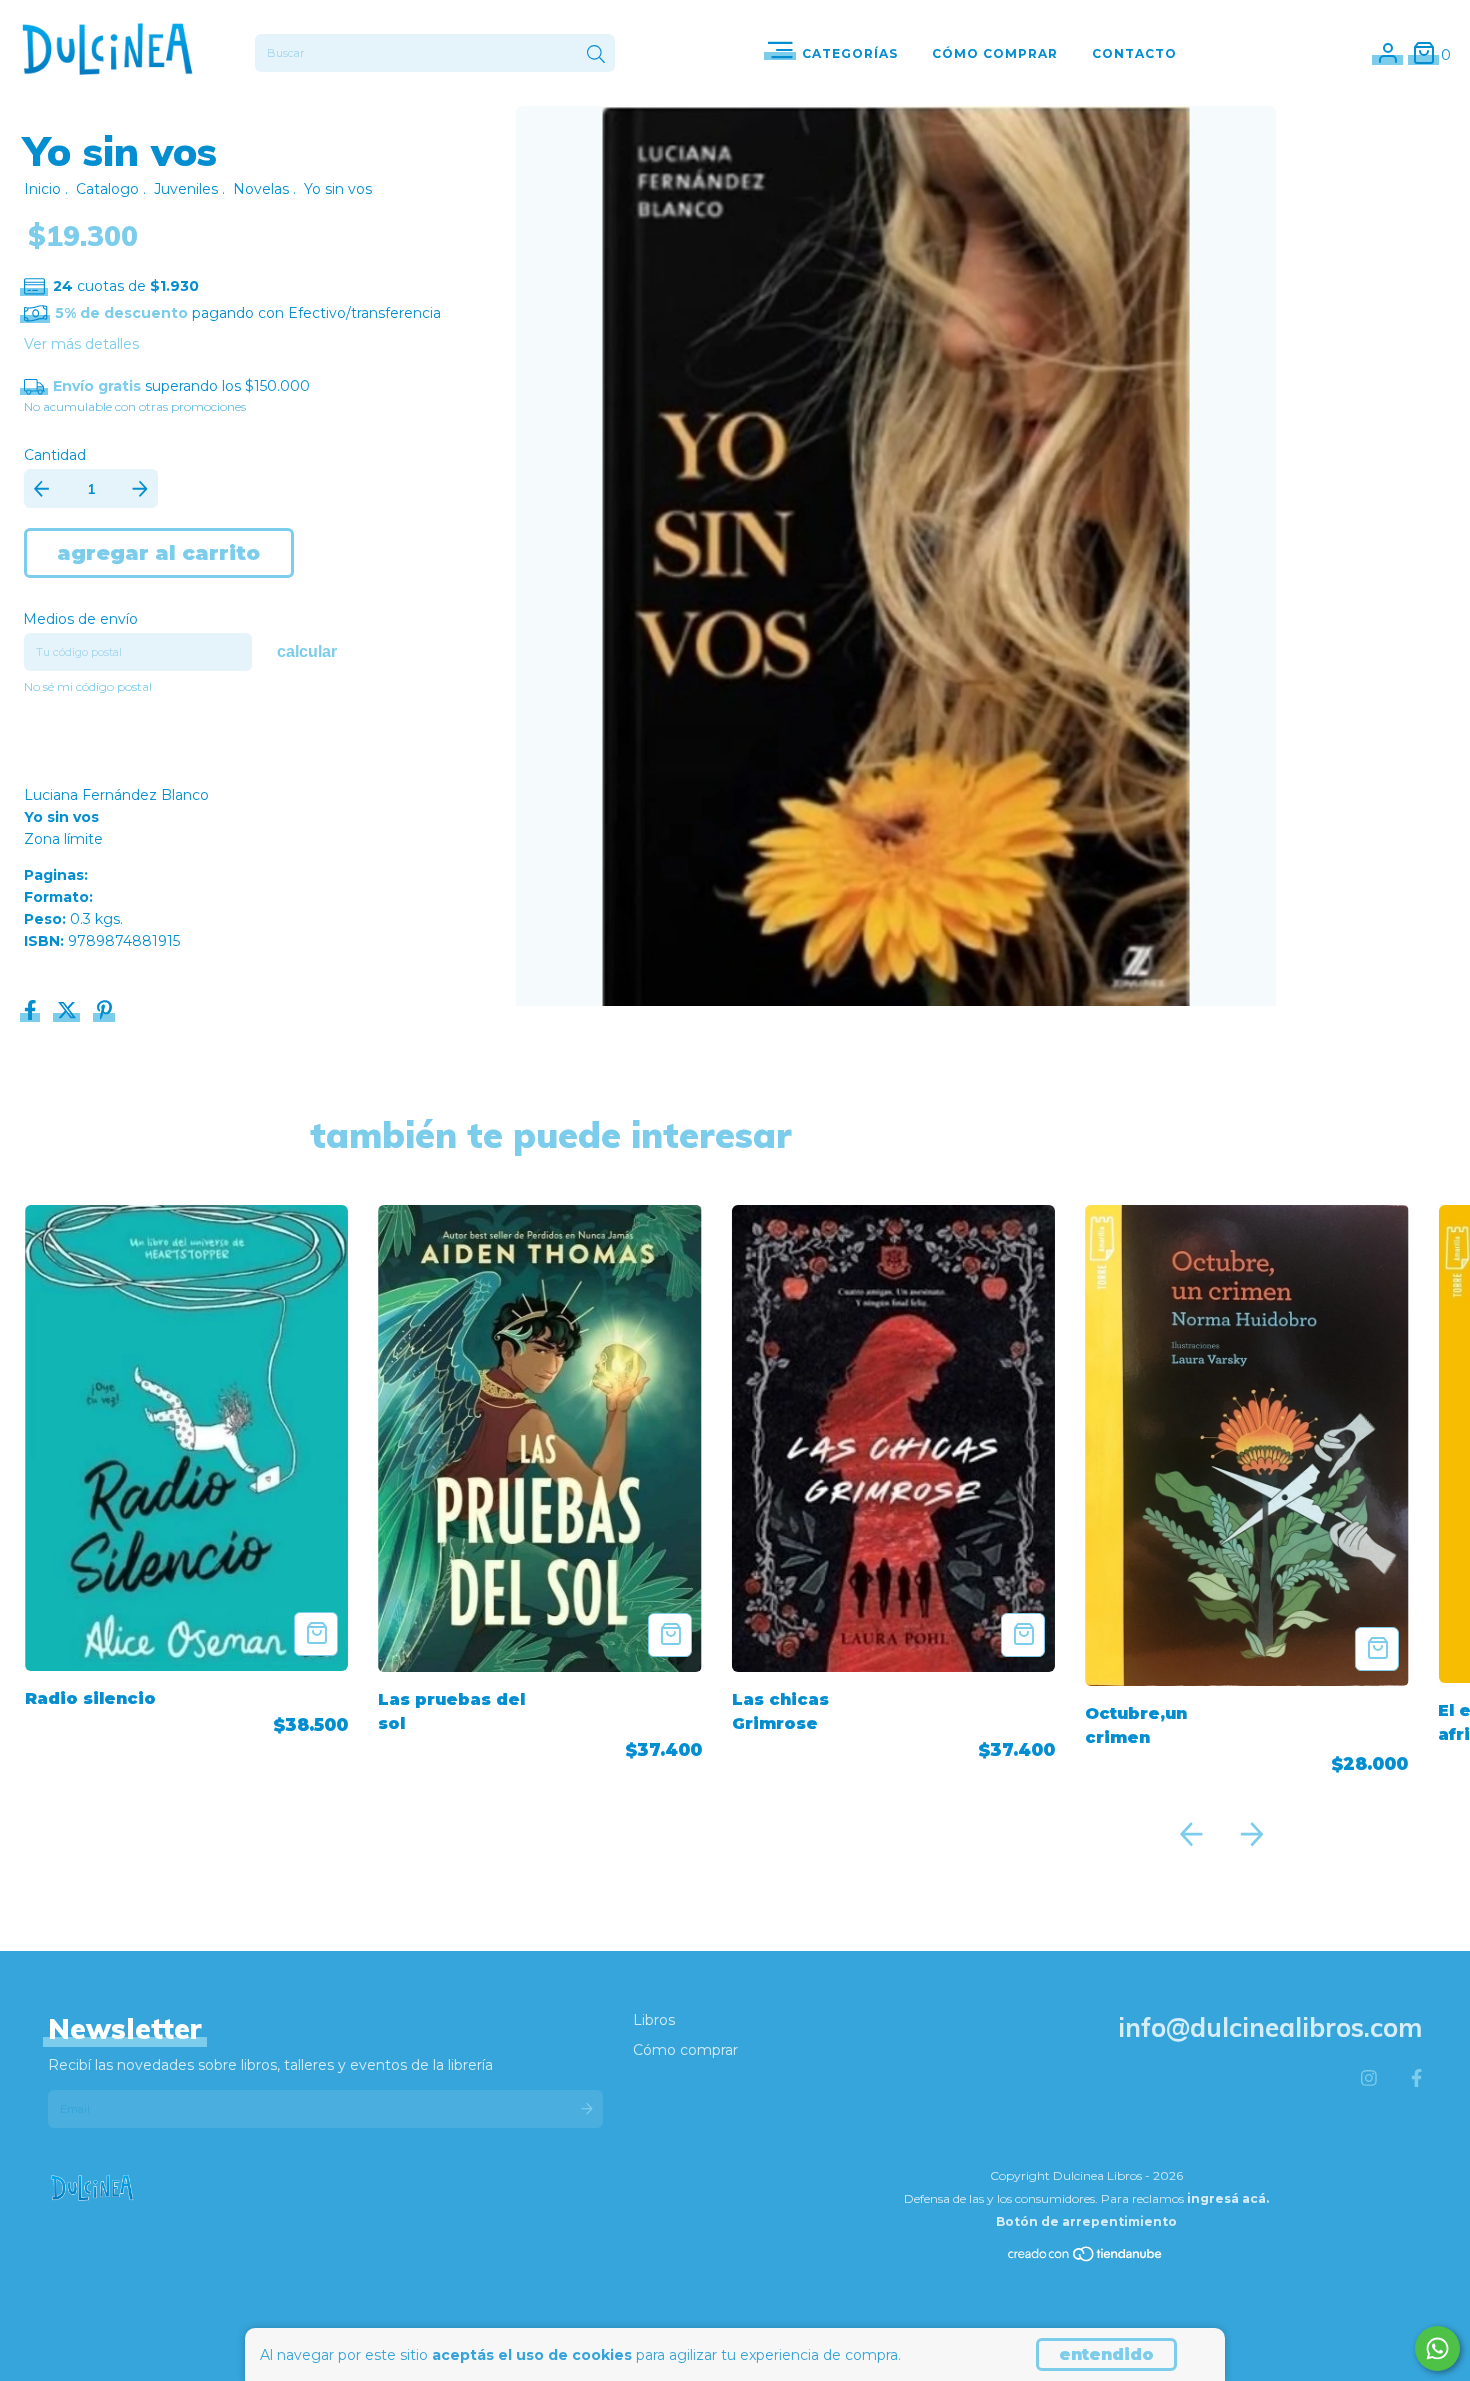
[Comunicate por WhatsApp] (1437, 2348)
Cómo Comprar (995, 53)
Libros (654, 2020)
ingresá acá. (1228, 2198)
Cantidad (55, 455)
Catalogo (107, 189)
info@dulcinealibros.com (1270, 2027)
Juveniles (186, 189)
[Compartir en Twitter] (69, 1013)
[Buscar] (596, 55)
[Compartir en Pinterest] (104, 1013)
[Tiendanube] (1086, 2258)
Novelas (261, 189)
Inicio (42, 189)
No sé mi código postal (88, 686)
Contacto (1134, 53)
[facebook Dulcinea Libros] (1416, 2079)
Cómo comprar (685, 2050)
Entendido (1106, 2354)
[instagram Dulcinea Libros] (1369, 2079)
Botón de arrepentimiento (1086, 2221)
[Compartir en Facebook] (32, 1013)
